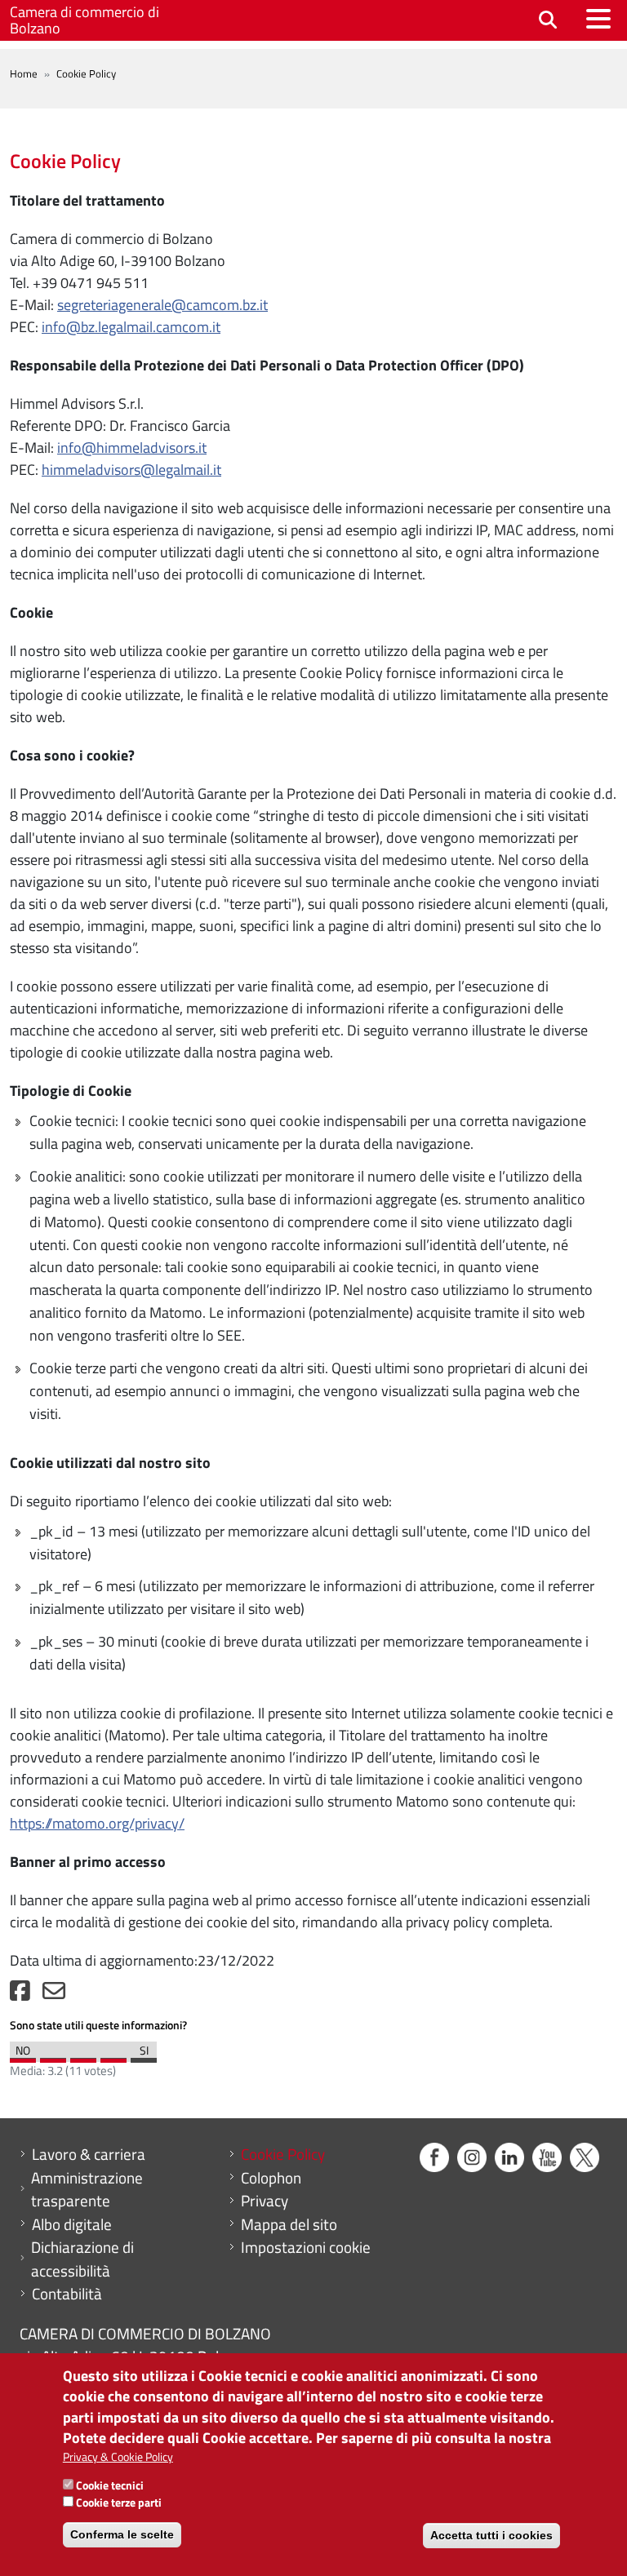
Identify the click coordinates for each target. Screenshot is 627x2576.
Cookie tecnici (110, 2485)
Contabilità (67, 2294)
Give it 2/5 (53, 2056)
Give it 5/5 (144, 2056)
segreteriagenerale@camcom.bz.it (162, 305)
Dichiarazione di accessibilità (82, 2259)
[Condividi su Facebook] (20, 1995)
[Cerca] (548, 21)
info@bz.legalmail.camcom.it (131, 327)
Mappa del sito (289, 2224)
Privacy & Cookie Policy (118, 2456)
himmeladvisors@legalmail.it (131, 470)
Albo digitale (72, 2224)
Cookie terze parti (119, 2502)
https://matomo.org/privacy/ (97, 1823)
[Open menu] (598, 19)
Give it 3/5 (83, 2056)
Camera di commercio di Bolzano (84, 20)
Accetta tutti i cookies (491, 2535)
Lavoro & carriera (89, 2154)
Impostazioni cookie (306, 2247)
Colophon (271, 2178)
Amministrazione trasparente (87, 2190)
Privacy (265, 2201)
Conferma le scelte (122, 2534)
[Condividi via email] (54, 1995)
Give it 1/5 (23, 2056)
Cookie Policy (283, 2154)
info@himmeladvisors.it (132, 448)
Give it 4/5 (113, 2056)
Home (24, 73)
